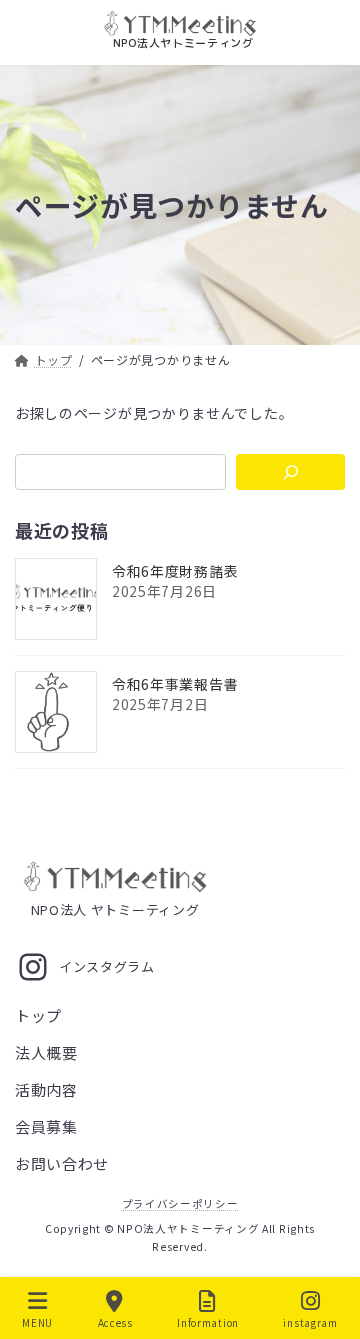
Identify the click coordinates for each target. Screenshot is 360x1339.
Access (115, 1322)
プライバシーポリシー (180, 1204)
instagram (310, 1322)
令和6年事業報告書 (175, 684)
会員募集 (46, 1127)
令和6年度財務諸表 (175, 571)
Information (208, 1322)
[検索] (290, 472)
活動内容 (46, 1090)
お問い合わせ (62, 1164)
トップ (38, 1016)
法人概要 (46, 1053)
